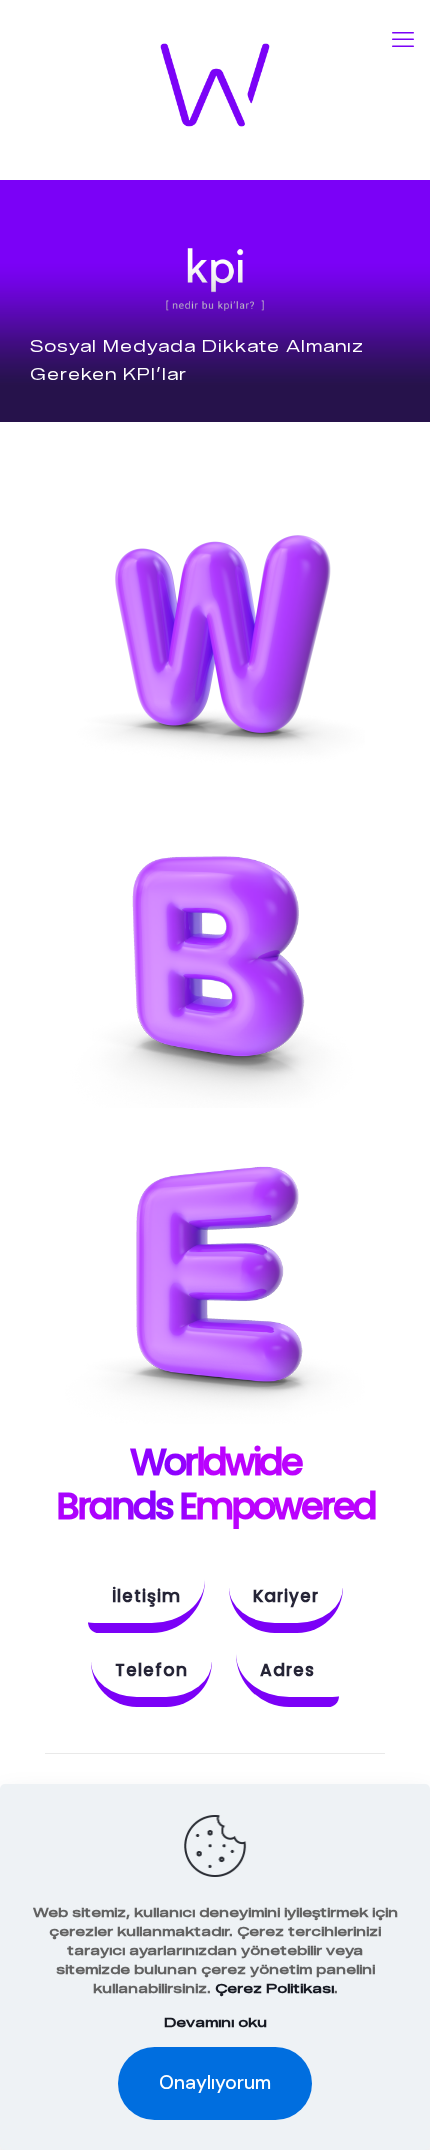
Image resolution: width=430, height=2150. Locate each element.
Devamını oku (215, 2022)
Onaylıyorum (215, 2082)
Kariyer (286, 1596)
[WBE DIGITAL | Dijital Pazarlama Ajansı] (215, 85)
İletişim (146, 1596)
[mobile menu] (403, 40)
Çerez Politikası (274, 1988)
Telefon (151, 1670)
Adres (287, 1670)
